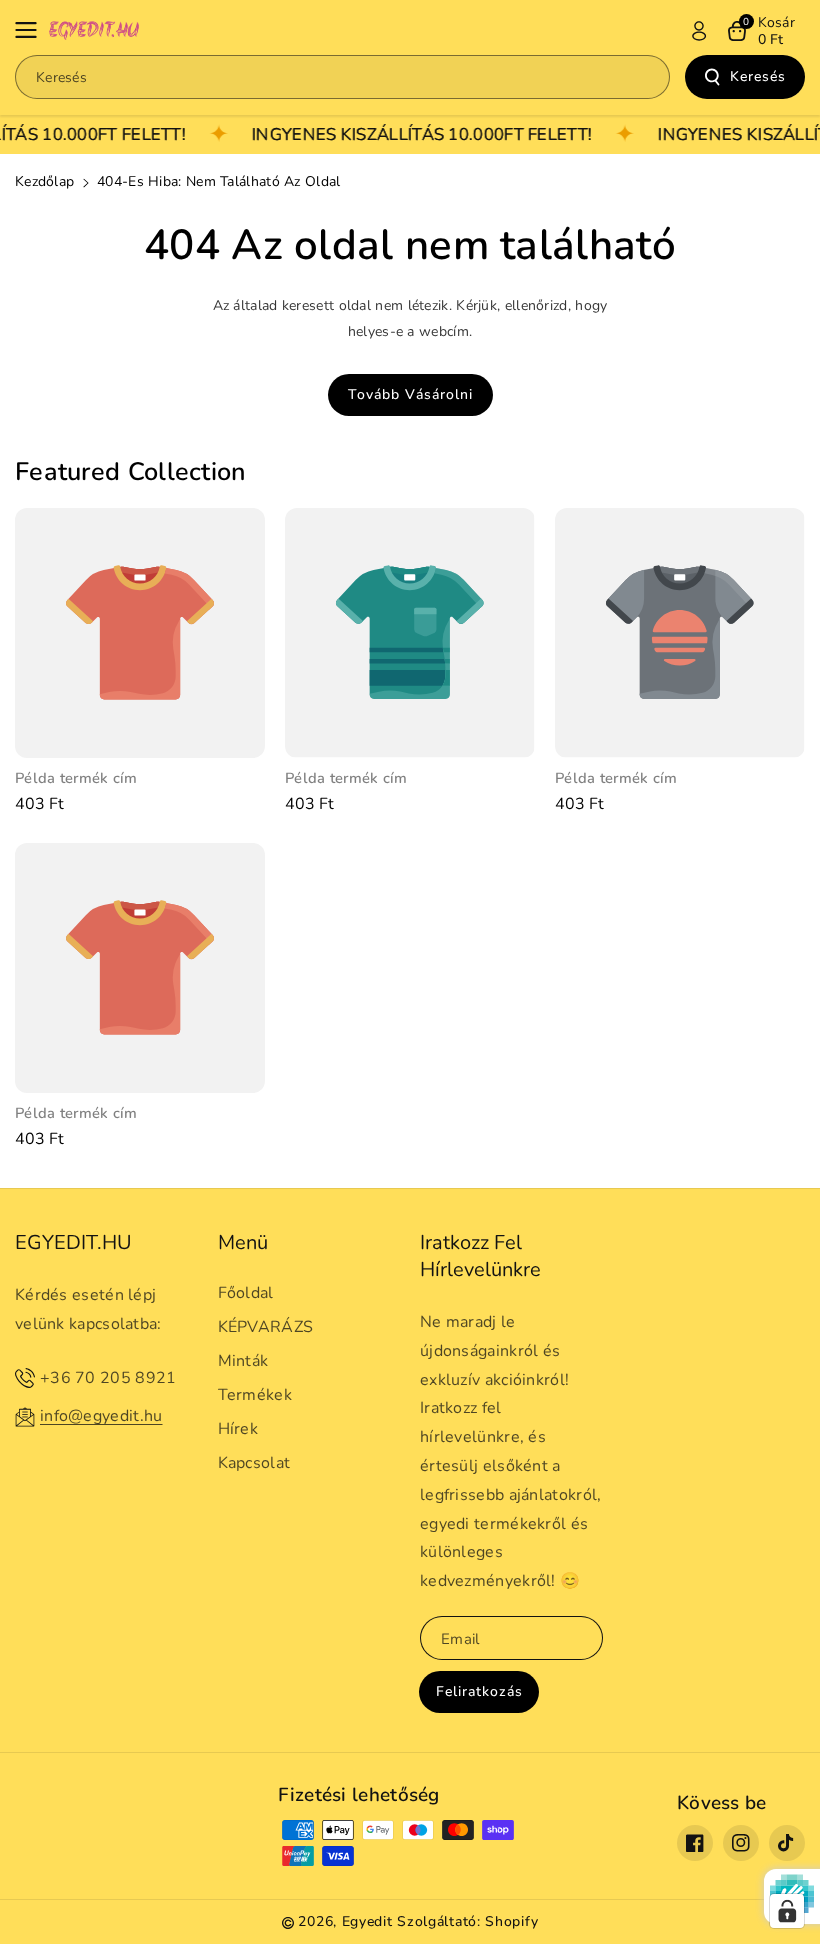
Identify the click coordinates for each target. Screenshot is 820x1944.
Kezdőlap (44, 181)
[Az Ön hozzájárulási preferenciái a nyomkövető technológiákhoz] (787, 1911)
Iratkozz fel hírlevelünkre (480, 1256)
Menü (243, 1242)
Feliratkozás (479, 1691)
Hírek (238, 1429)
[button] (32, 30)
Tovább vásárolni (410, 394)
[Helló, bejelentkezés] (699, 31)
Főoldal (246, 1293)
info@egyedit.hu (101, 1416)
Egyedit (367, 1921)
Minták (243, 1361)
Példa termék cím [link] (76, 778)
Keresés (758, 76)
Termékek (255, 1395)
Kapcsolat (254, 1463)
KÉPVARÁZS (266, 1327)
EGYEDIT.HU (73, 1242)
